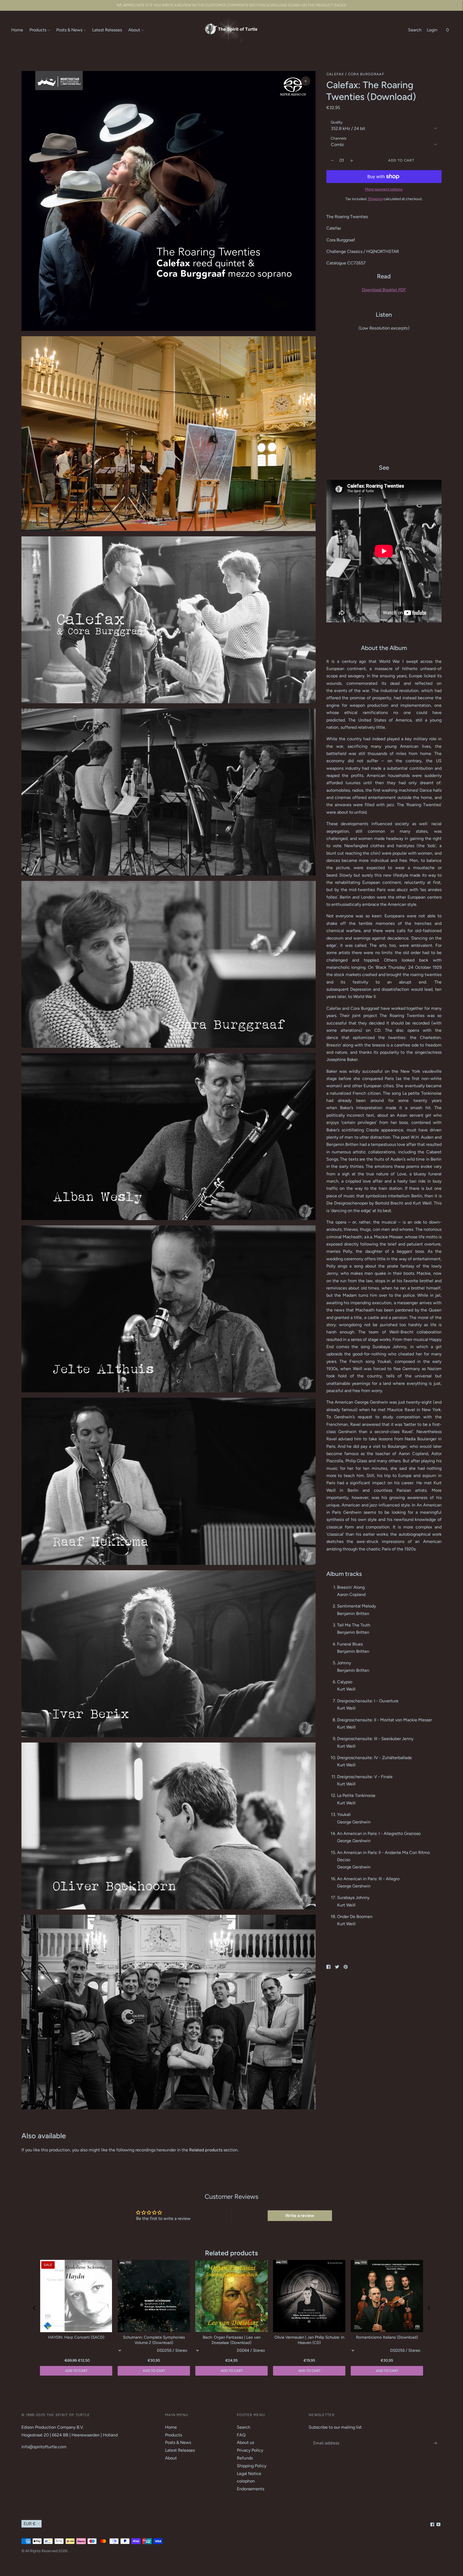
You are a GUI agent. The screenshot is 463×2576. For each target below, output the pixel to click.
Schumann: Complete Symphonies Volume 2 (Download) (154, 2340)
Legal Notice (249, 2474)
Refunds (245, 2458)
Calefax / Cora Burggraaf (355, 74)
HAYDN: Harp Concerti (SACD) (76, 2337)
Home (17, 30)
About (134, 30)
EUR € (30, 2524)
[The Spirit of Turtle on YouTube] (438, 2525)
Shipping (375, 199)
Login (432, 30)
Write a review (300, 2216)
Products (38, 30)
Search (415, 30)
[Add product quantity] (332, 160)
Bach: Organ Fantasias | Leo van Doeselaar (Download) (232, 2340)
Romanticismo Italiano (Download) (387, 2337)
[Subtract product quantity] (352, 160)
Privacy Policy (250, 2450)
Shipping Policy (252, 2466)
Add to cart (387, 2371)
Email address (326, 2437)
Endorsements (251, 2489)
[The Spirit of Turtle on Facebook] (432, 2525)
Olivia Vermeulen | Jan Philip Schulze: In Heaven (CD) (309, 2340)
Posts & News (69, 30)
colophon (246, 2481)
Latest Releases (107, 30)
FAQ (241, 2435)
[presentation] (34, 2308)
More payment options (384, 189)
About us (245, 2442)
